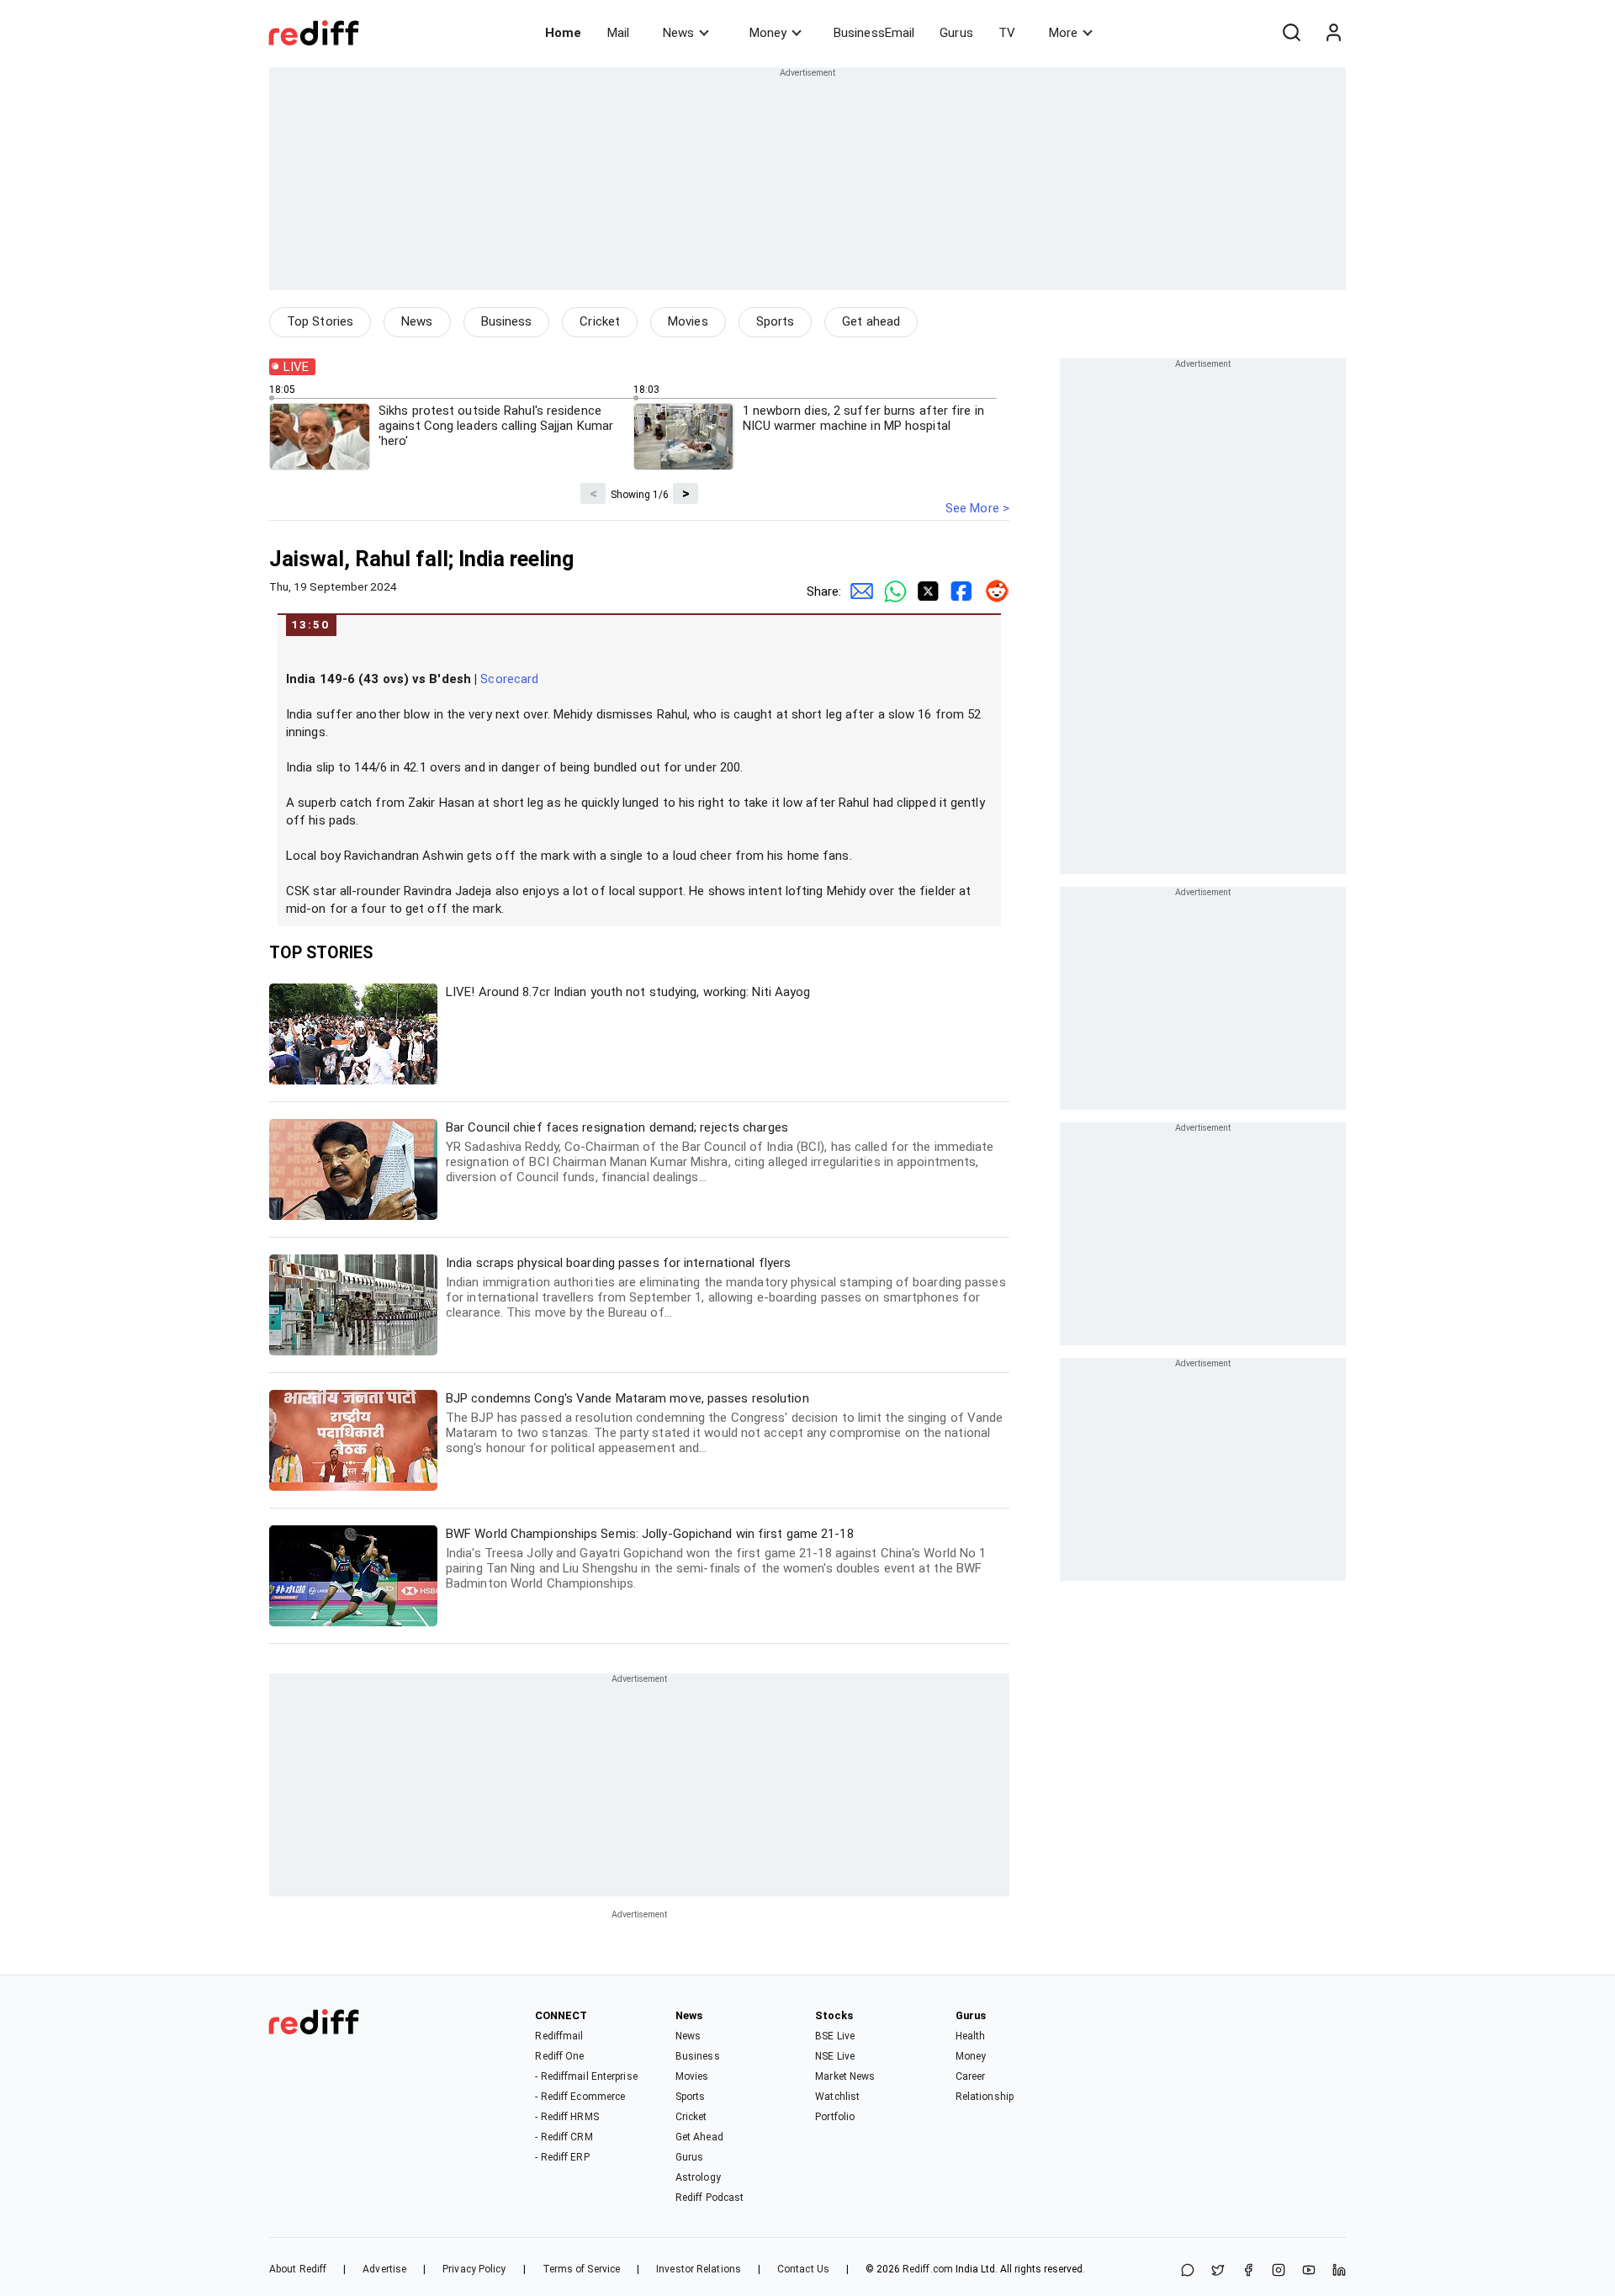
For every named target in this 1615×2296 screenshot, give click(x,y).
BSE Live (835, 2036)
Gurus (956, 33)
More (1063, 33)
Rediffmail (559, 2036)
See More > (977, 508)
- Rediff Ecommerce (580, 2097)
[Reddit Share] (993, 591)
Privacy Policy (474, 2269)
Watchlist (837, 2097)
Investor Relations (699, 2269)
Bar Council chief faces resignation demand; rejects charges (720, 1152)
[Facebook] (1248, 2271)
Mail (618, 33)
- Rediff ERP (562, 2157)
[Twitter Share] (925, 591)
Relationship (985, 2097)
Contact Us (803, 2269)
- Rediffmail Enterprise (586, 2076)
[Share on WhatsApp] (1188, 2271)
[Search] (1291, 33)
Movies (688, 321)
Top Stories (320, 321)
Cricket (600, 321)
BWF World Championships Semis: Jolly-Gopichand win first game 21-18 (716, 1559)
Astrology (698, 2177)
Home (563, 33)
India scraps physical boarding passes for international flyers (726, 1288)
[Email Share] (858, 591)
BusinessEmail (874, 33)
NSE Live (835, 2056)
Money (768, 33)
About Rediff (298, 2269)
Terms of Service (582, 2269)
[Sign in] (1333, 33)
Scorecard (509, 679)
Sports (776, 321)
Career (971, 2076)
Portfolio (835, 2117)
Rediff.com (928, 2269)
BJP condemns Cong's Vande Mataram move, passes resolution (725, 1423)
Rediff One (559, 2056)
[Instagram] (1279, 2271)
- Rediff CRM (564, 2137)
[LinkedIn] (1339, 2271)
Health (971, 2036)
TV (1007, 33)
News (678, 33)
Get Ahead (699, 2137)
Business (507, 321)
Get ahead (871, 321)
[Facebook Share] (959, 591)
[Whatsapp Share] (892, 591)
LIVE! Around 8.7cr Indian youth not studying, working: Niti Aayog (628, 992)
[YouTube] (1309, 2271)
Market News (845, 2076)
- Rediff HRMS (567, 2117)
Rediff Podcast (710, 2198)
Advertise (384, 2269)
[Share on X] (1218, 2271)
